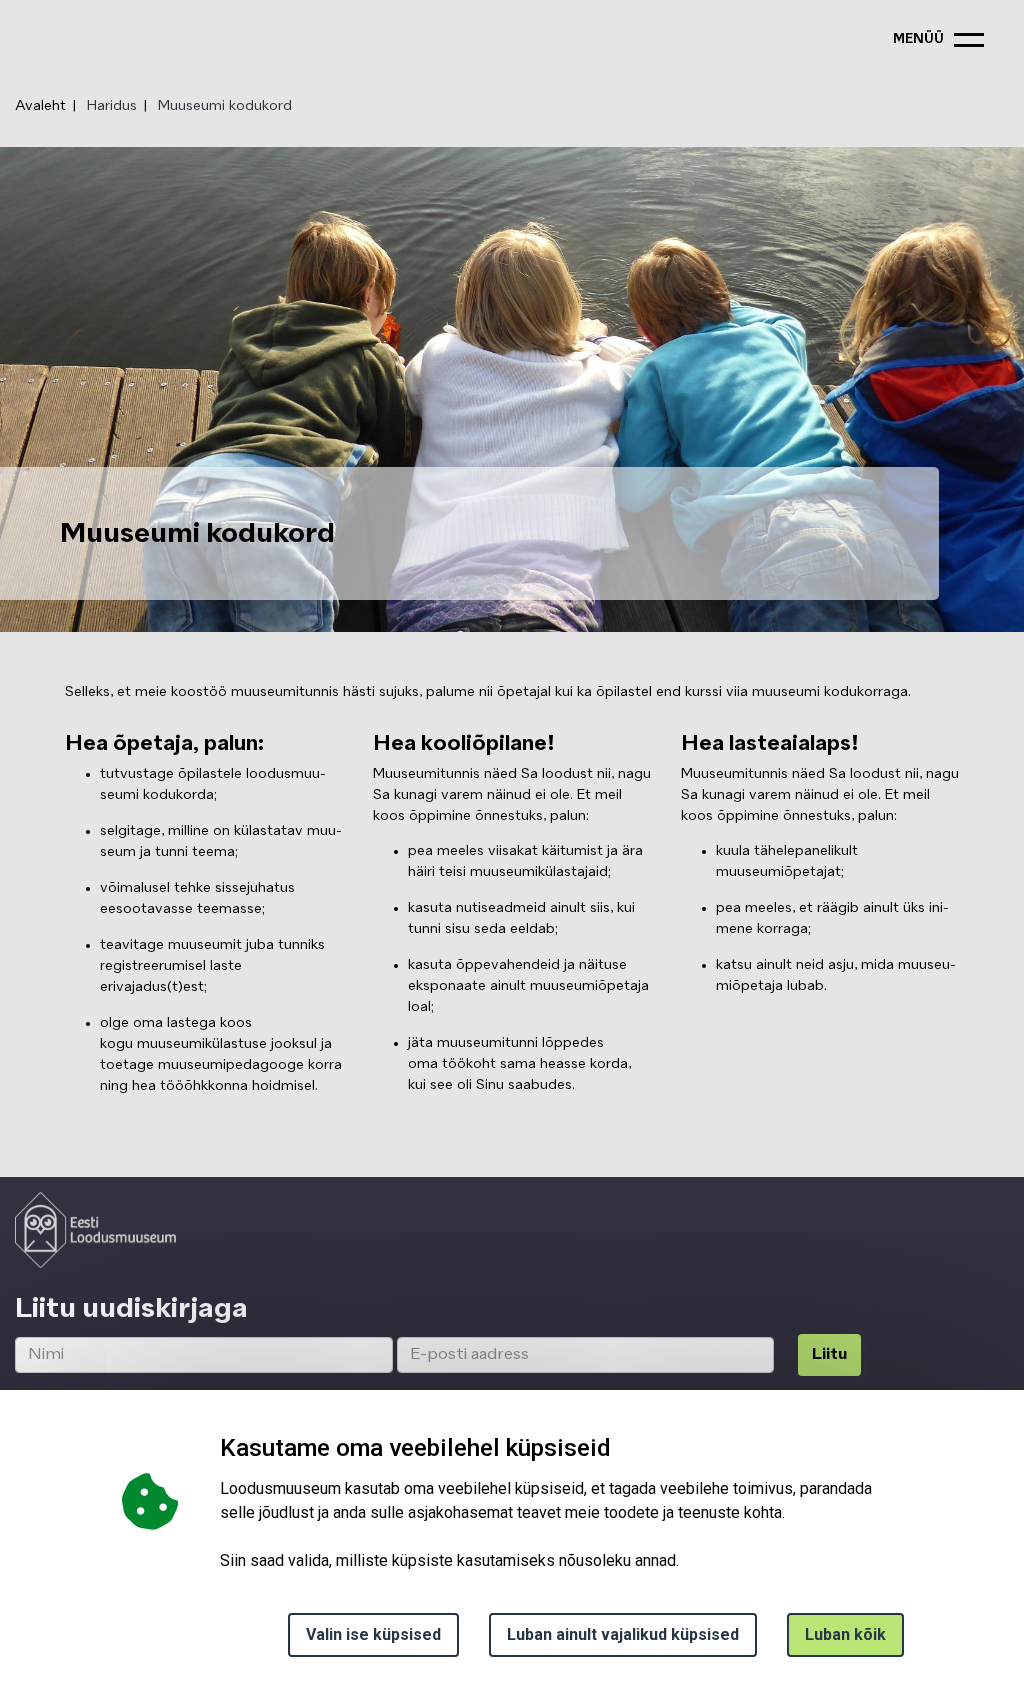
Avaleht (40, 106)
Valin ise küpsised (373, 1634)
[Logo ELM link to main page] (95, 1230)
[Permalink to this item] (260, 1309)
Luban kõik (845, 1634)
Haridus (112, 106)
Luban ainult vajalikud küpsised (623, 1634)
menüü (918, 39)
